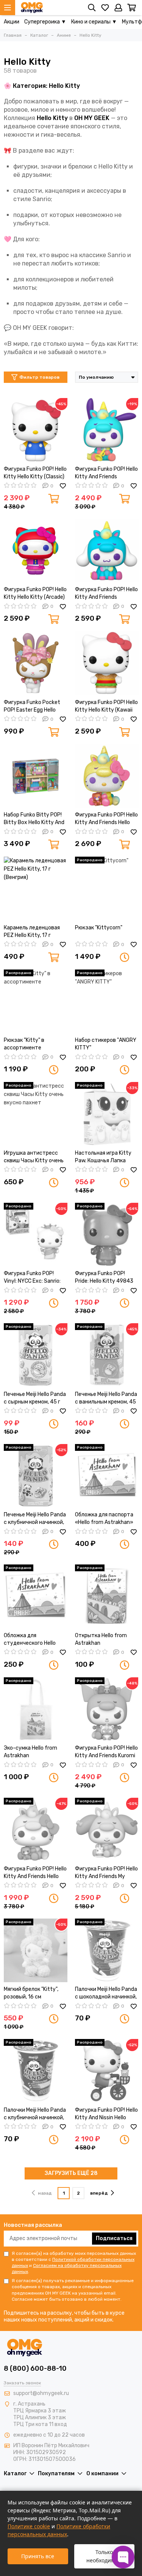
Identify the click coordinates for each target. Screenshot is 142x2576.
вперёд (99, 2193)
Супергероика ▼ (45, 22)
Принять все (38, 2556)
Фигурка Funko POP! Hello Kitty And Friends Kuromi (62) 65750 (106, 1752)
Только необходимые (104, 2556)
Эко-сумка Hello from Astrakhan (30, 1752)
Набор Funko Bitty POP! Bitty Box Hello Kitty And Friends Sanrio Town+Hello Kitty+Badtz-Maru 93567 (35, 819)
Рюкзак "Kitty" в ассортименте (24, 1044)
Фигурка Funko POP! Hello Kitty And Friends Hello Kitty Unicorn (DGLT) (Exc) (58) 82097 (107, 819)
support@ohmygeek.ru (41, 2393)
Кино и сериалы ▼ (94, 22)
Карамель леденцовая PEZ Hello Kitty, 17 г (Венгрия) (32, 932)
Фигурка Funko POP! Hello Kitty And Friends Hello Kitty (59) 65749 (35, 1873)
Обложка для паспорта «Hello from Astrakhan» (104, 1518)
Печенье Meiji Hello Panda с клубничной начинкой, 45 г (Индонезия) (35, 1519)
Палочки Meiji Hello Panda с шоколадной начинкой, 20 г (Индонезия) (106, 1993)
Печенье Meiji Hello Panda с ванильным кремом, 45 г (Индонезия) (106, 1398)
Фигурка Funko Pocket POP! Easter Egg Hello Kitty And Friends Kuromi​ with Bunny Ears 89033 (34, 706)
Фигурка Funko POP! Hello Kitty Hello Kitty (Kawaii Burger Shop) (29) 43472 (106, 706)
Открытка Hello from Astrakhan (101, 1639)
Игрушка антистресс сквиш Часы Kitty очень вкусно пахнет (34, 1157)
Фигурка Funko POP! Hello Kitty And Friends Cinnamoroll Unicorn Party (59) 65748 (106, 594)
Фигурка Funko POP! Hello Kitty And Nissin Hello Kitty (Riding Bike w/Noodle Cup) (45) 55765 (106, 2114)
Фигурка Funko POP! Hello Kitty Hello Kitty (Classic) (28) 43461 (35, 473)
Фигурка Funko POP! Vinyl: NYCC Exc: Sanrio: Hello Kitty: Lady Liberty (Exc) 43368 (33, 1278)
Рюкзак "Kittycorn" (99, 928)
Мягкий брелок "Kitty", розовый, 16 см (31, 1993)
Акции (12, 22)
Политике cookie (29, 2526)
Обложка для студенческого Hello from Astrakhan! (30, 1640)
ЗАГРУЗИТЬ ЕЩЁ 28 (71, 2173)
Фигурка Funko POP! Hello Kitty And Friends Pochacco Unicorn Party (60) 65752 (106, 473)
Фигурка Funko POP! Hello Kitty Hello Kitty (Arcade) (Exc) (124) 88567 (35, 594)
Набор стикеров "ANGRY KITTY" (106, 1044)
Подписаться (114, 2238)
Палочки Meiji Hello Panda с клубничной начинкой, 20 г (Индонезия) (35, 2114)
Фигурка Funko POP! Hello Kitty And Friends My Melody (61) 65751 (106, 1873)
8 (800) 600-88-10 (35, 2368)
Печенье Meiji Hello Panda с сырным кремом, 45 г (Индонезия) (35, 1398)
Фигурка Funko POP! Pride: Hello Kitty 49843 (104, 1277)
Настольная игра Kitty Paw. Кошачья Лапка (103, 1157)
